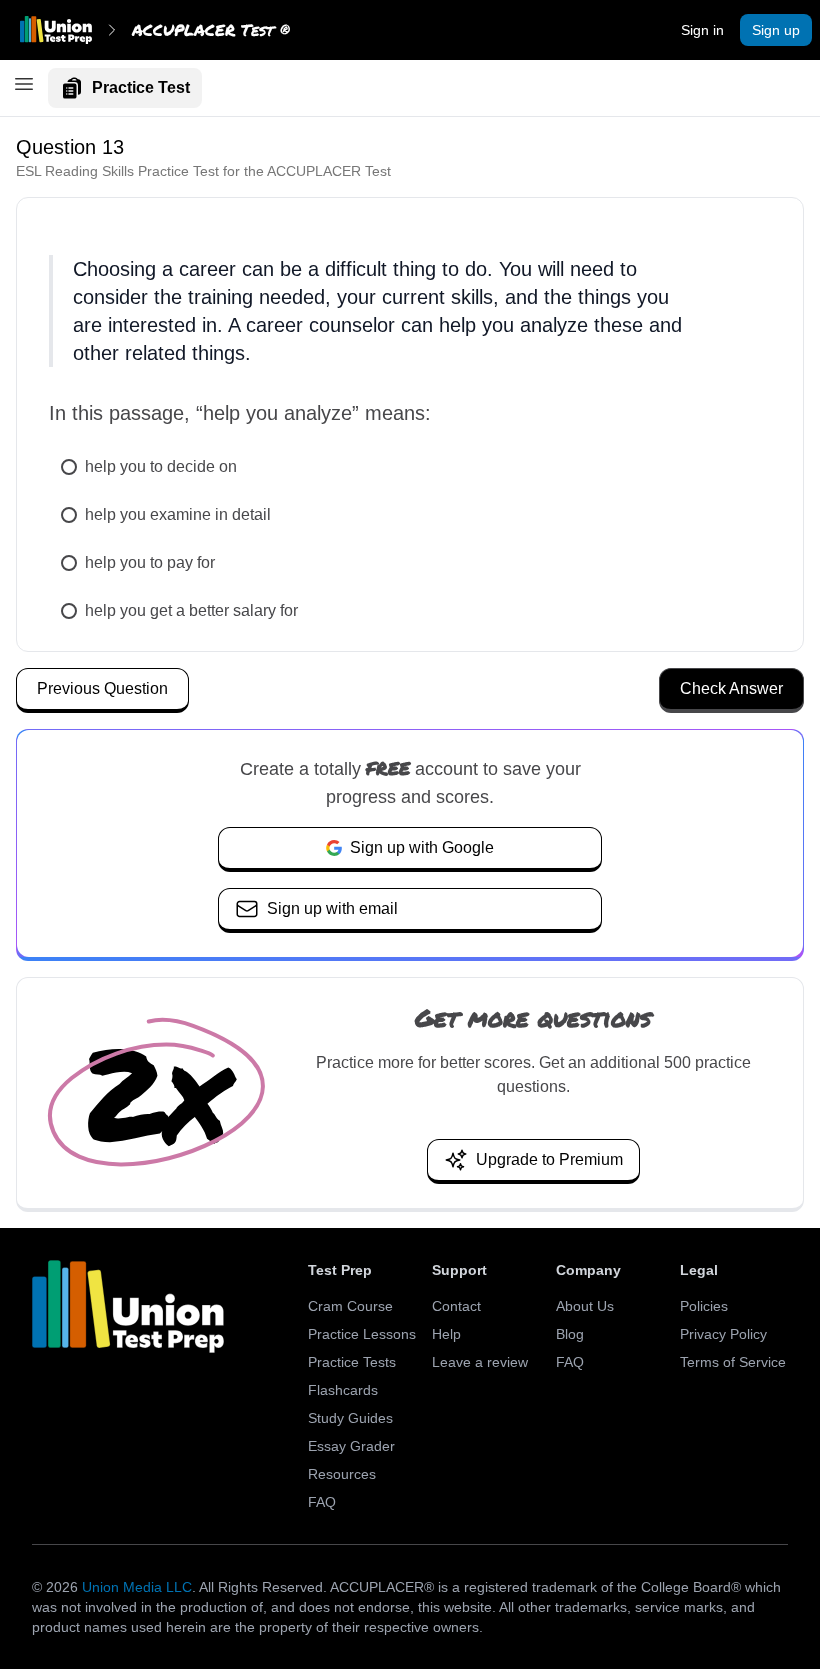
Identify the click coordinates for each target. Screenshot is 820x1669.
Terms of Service (733, 1362)
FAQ (322, 1502)
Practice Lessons (362, 1334)
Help (446, 1334)
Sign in (702, 30)
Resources (342, 1474)
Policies (704, 1306)
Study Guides (350, 1418)
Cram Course (350, 1306)
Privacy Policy (723, 1334)
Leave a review (480, 1362)
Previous (102, 688)
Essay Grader (351, 1446)
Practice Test (141, 87)
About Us (585, 1306)
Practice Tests (352, 1362)
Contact (456, 1306)
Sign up (776, 30)
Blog (570, 1334)
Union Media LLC (137, 1587)
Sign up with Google (422, 847)
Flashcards (343, 1390)
